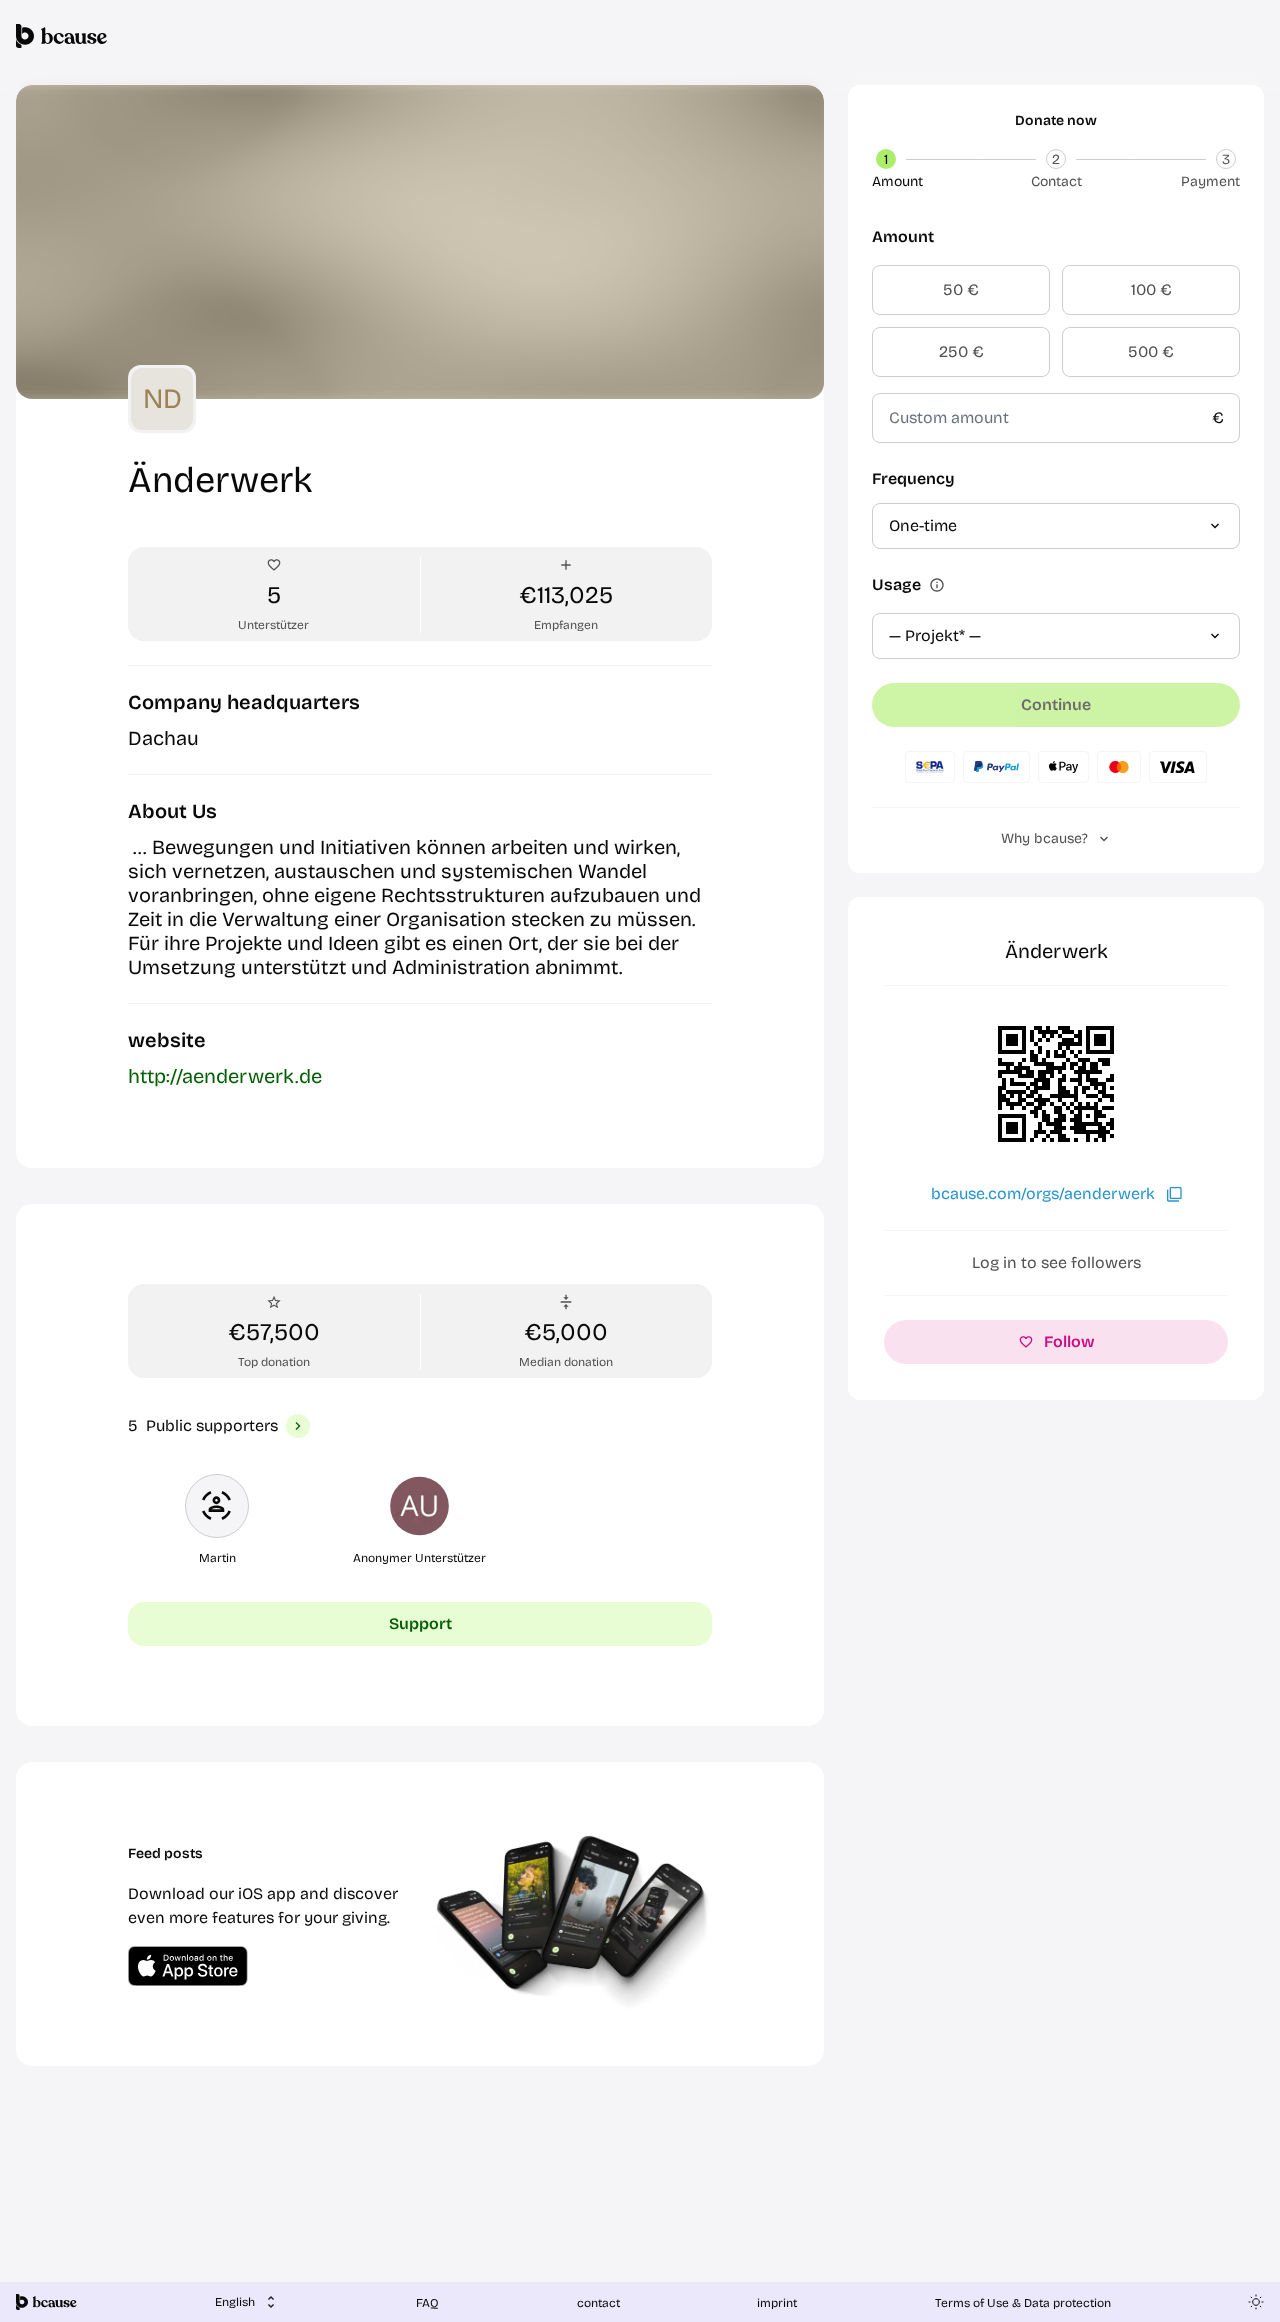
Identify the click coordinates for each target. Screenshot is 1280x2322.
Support (420, 1623)
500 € (1151, 351)
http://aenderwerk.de (225, 1076)
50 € (961, 289)
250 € (961, 351)
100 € (1151, 289)
